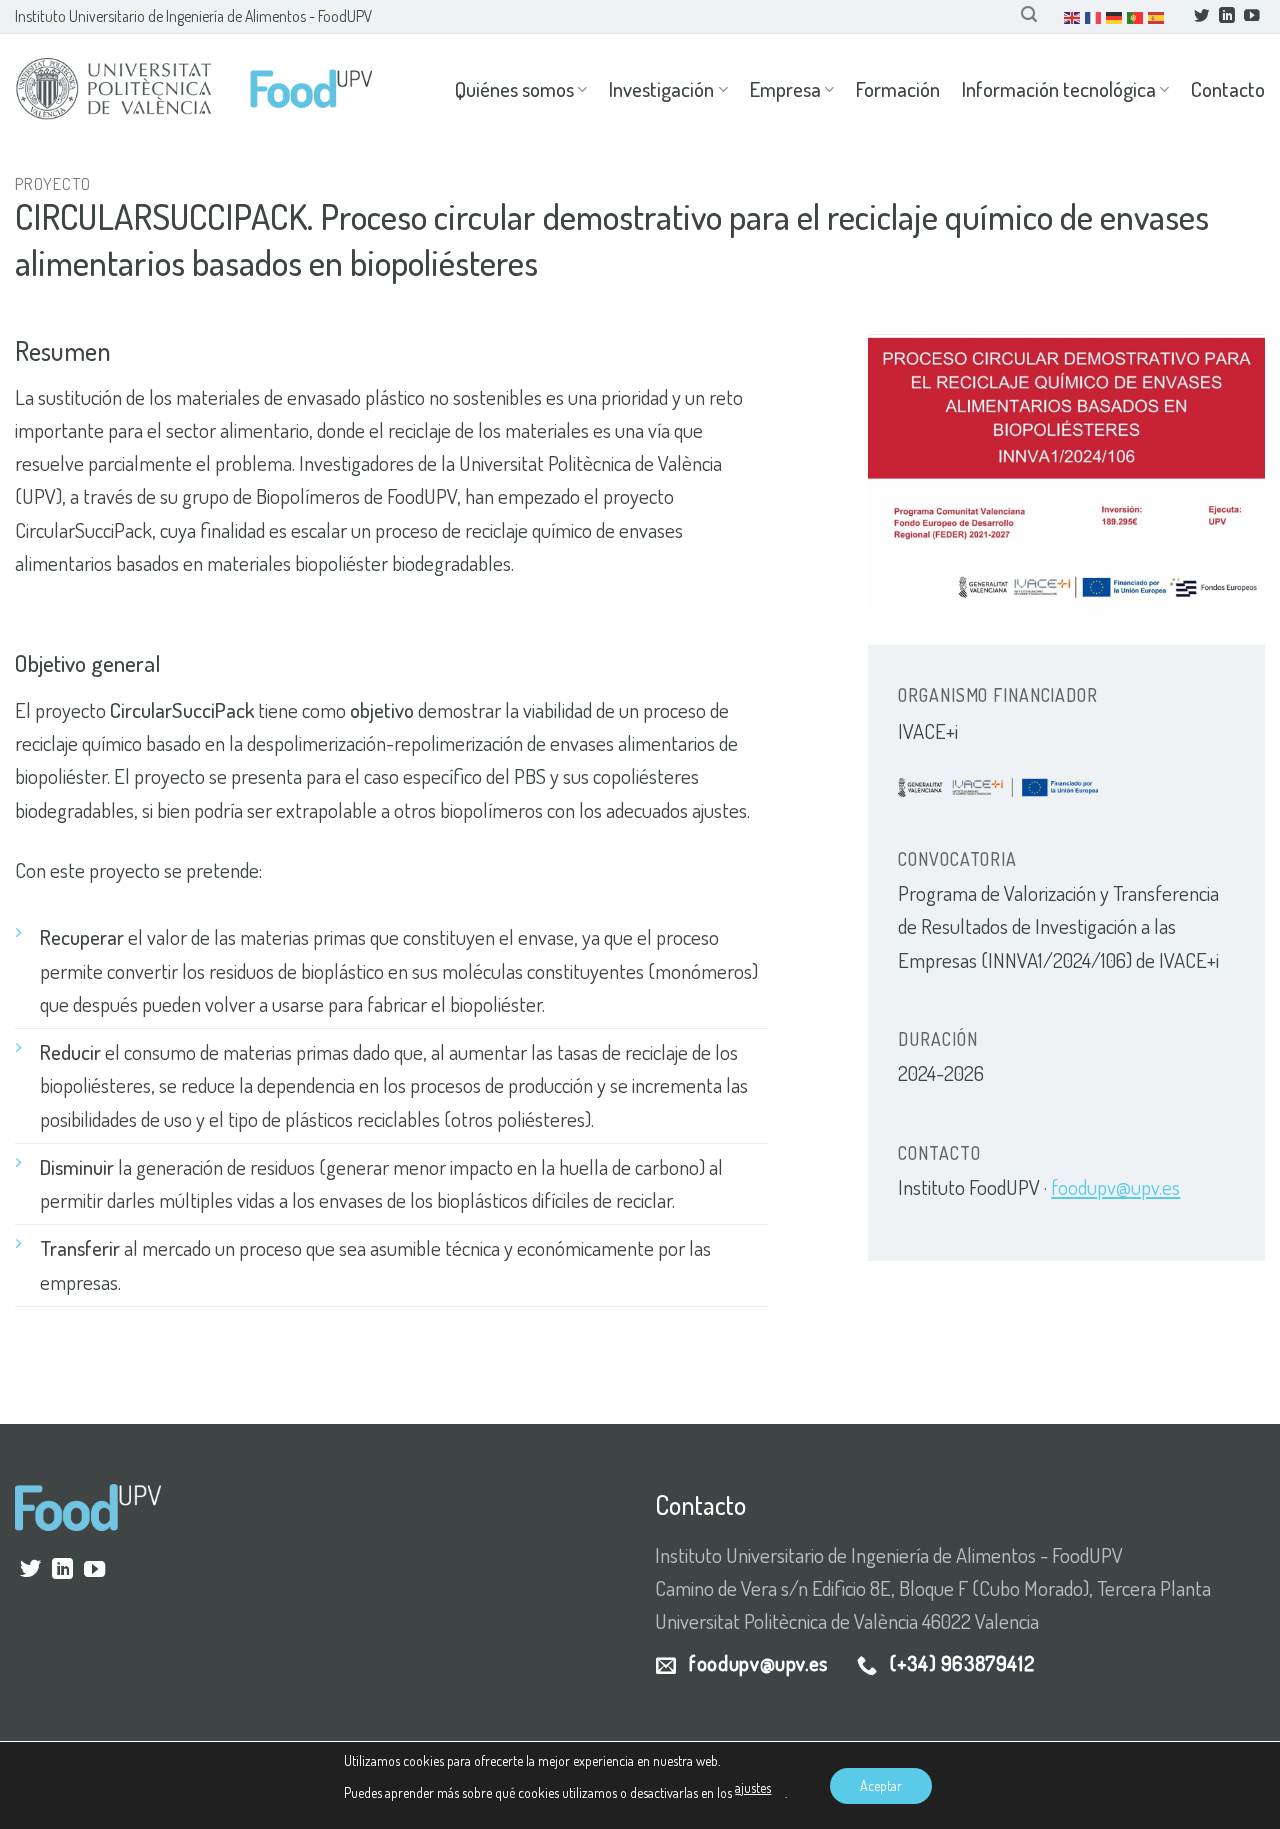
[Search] (1029, 14)
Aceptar (881, 1785)
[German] (1115, 16)
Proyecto (53, 183)
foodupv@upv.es (1115, 1187)
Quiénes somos (514, 89)
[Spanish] (1157, 16)
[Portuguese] (1136, 16)
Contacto (1228, 89)
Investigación (661, 89)
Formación (898, 89)
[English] (1073, 16)
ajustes (753, 1787)
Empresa (785, 89)
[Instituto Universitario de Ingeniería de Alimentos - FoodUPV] (195, 89)
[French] (1094, 16)
